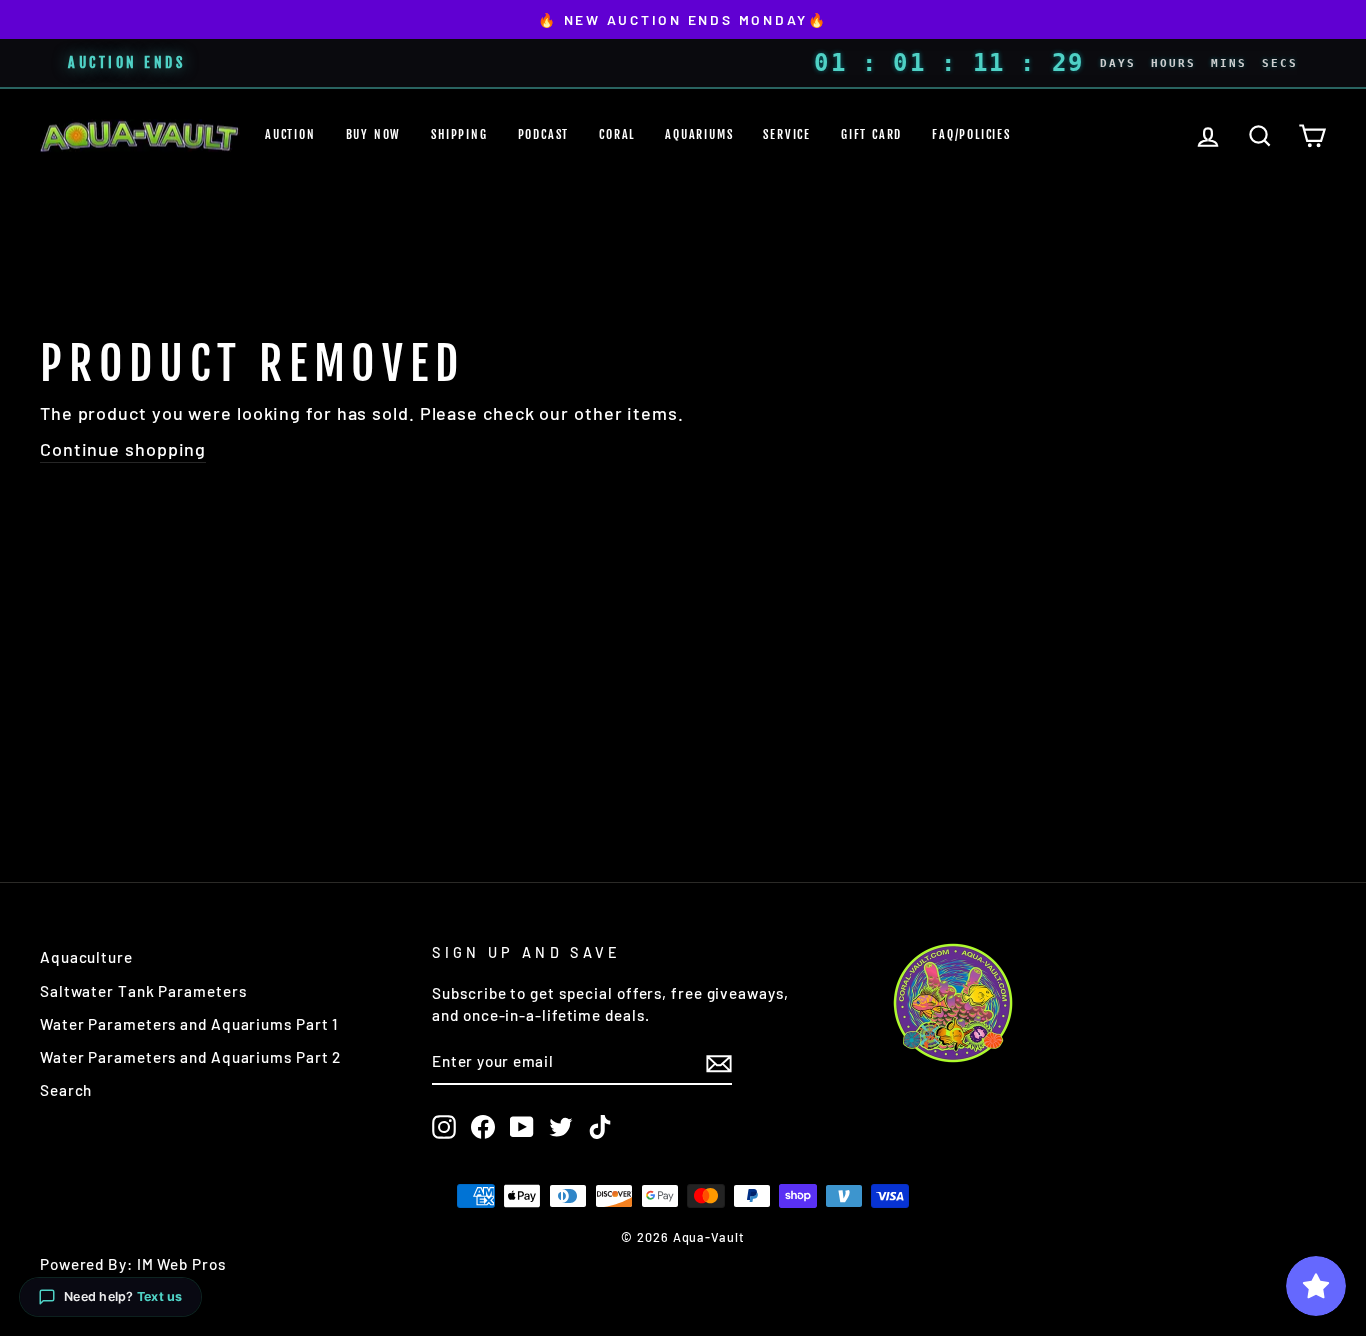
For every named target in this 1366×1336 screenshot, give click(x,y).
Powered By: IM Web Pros (133, 1264)
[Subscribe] (719, 1063)
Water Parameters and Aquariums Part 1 (189, 1024)
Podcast (544, 134)
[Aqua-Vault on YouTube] (522, 1127)
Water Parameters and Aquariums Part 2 (190, 1057)
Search (66, 1090)
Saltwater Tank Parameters (143, 991)
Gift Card (871, 134)
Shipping (459, 134)
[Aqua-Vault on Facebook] (483, 1127)
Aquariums (699, 134)
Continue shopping (123, 449)
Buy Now (374, 134)
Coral (617, 134)
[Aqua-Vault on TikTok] (600, 1127)
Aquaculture (86, 957)
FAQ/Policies (971, 134)
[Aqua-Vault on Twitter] (561, 1127)
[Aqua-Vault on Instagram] (444, 1127)
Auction (290, 134)
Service (787, 134)
